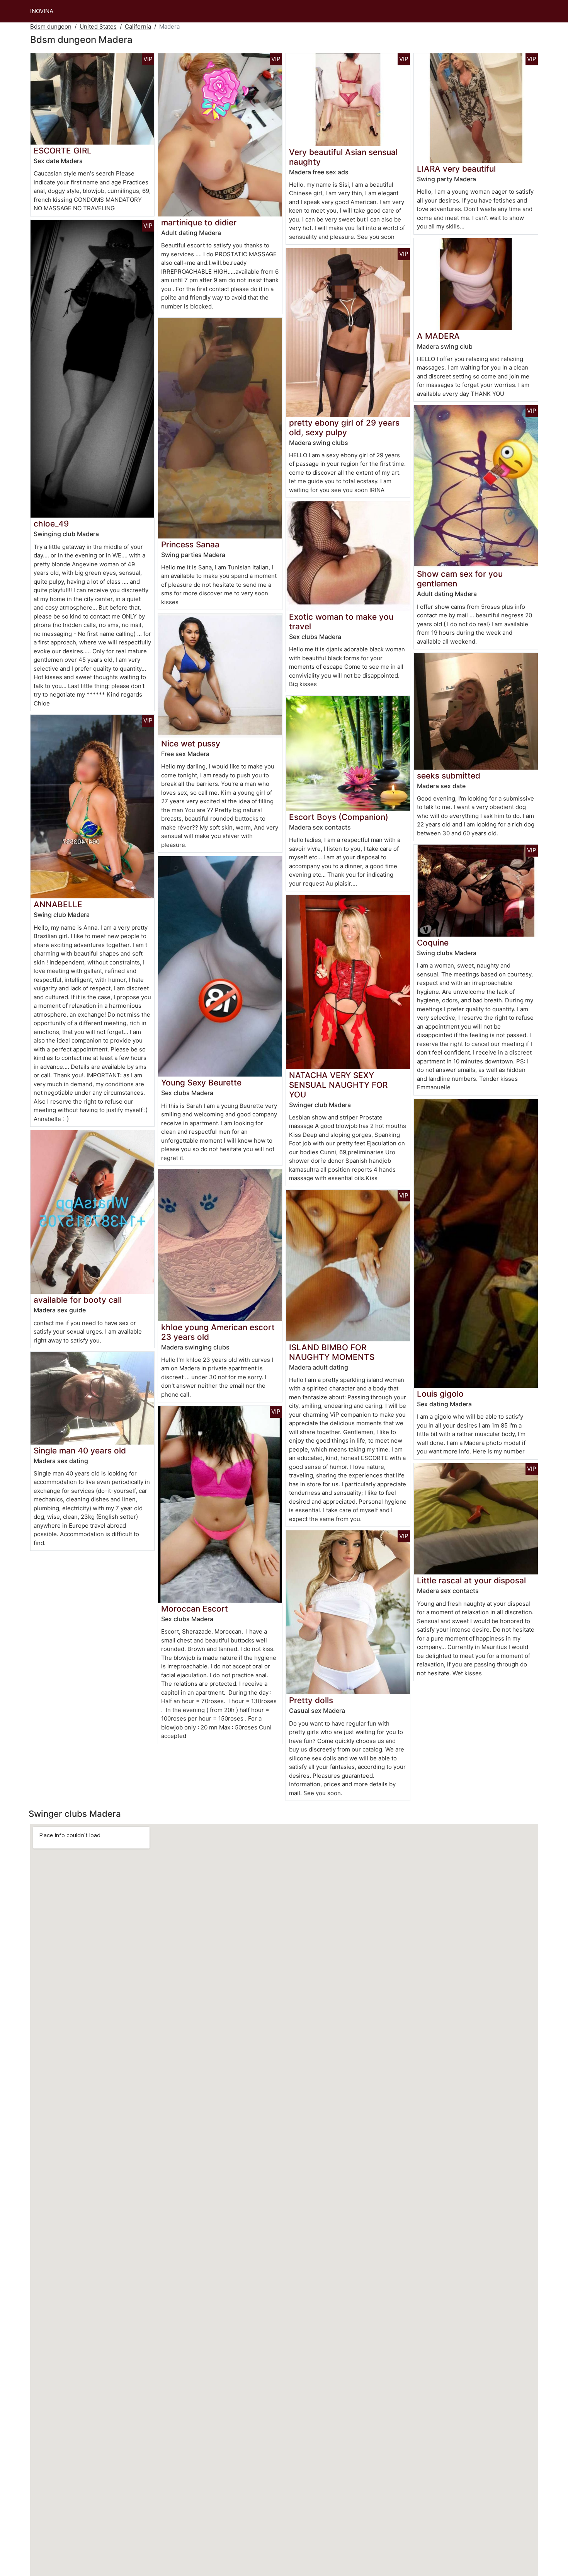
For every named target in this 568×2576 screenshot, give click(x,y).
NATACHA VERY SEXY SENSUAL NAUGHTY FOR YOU (338, 1085)
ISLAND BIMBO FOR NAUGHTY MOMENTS (332, 1352)
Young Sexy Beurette (201, 1083)
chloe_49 (51, 524)
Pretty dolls (311, 1700)
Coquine (433, 943)
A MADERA (438, 336)
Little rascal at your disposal (471, 1580)
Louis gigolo (440, 1394)
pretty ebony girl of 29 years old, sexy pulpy (344, 428)
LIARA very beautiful (456, 169)
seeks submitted (449, 776)
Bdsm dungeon (51, 26)
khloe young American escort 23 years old (218, 1332)
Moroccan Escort (195, 1609)
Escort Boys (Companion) (339, 817)
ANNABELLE (58, 904)
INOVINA (42, 11)
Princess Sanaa (190, 544)
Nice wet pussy (191, 744)
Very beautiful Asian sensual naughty (343, 157)
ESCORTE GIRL (63, 151)
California (138, 26)
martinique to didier (199, 222)
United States (98, 26)
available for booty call (78, 1300)
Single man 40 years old (80, 1451)
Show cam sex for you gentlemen (460, 579)
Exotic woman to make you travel (341, 622)
